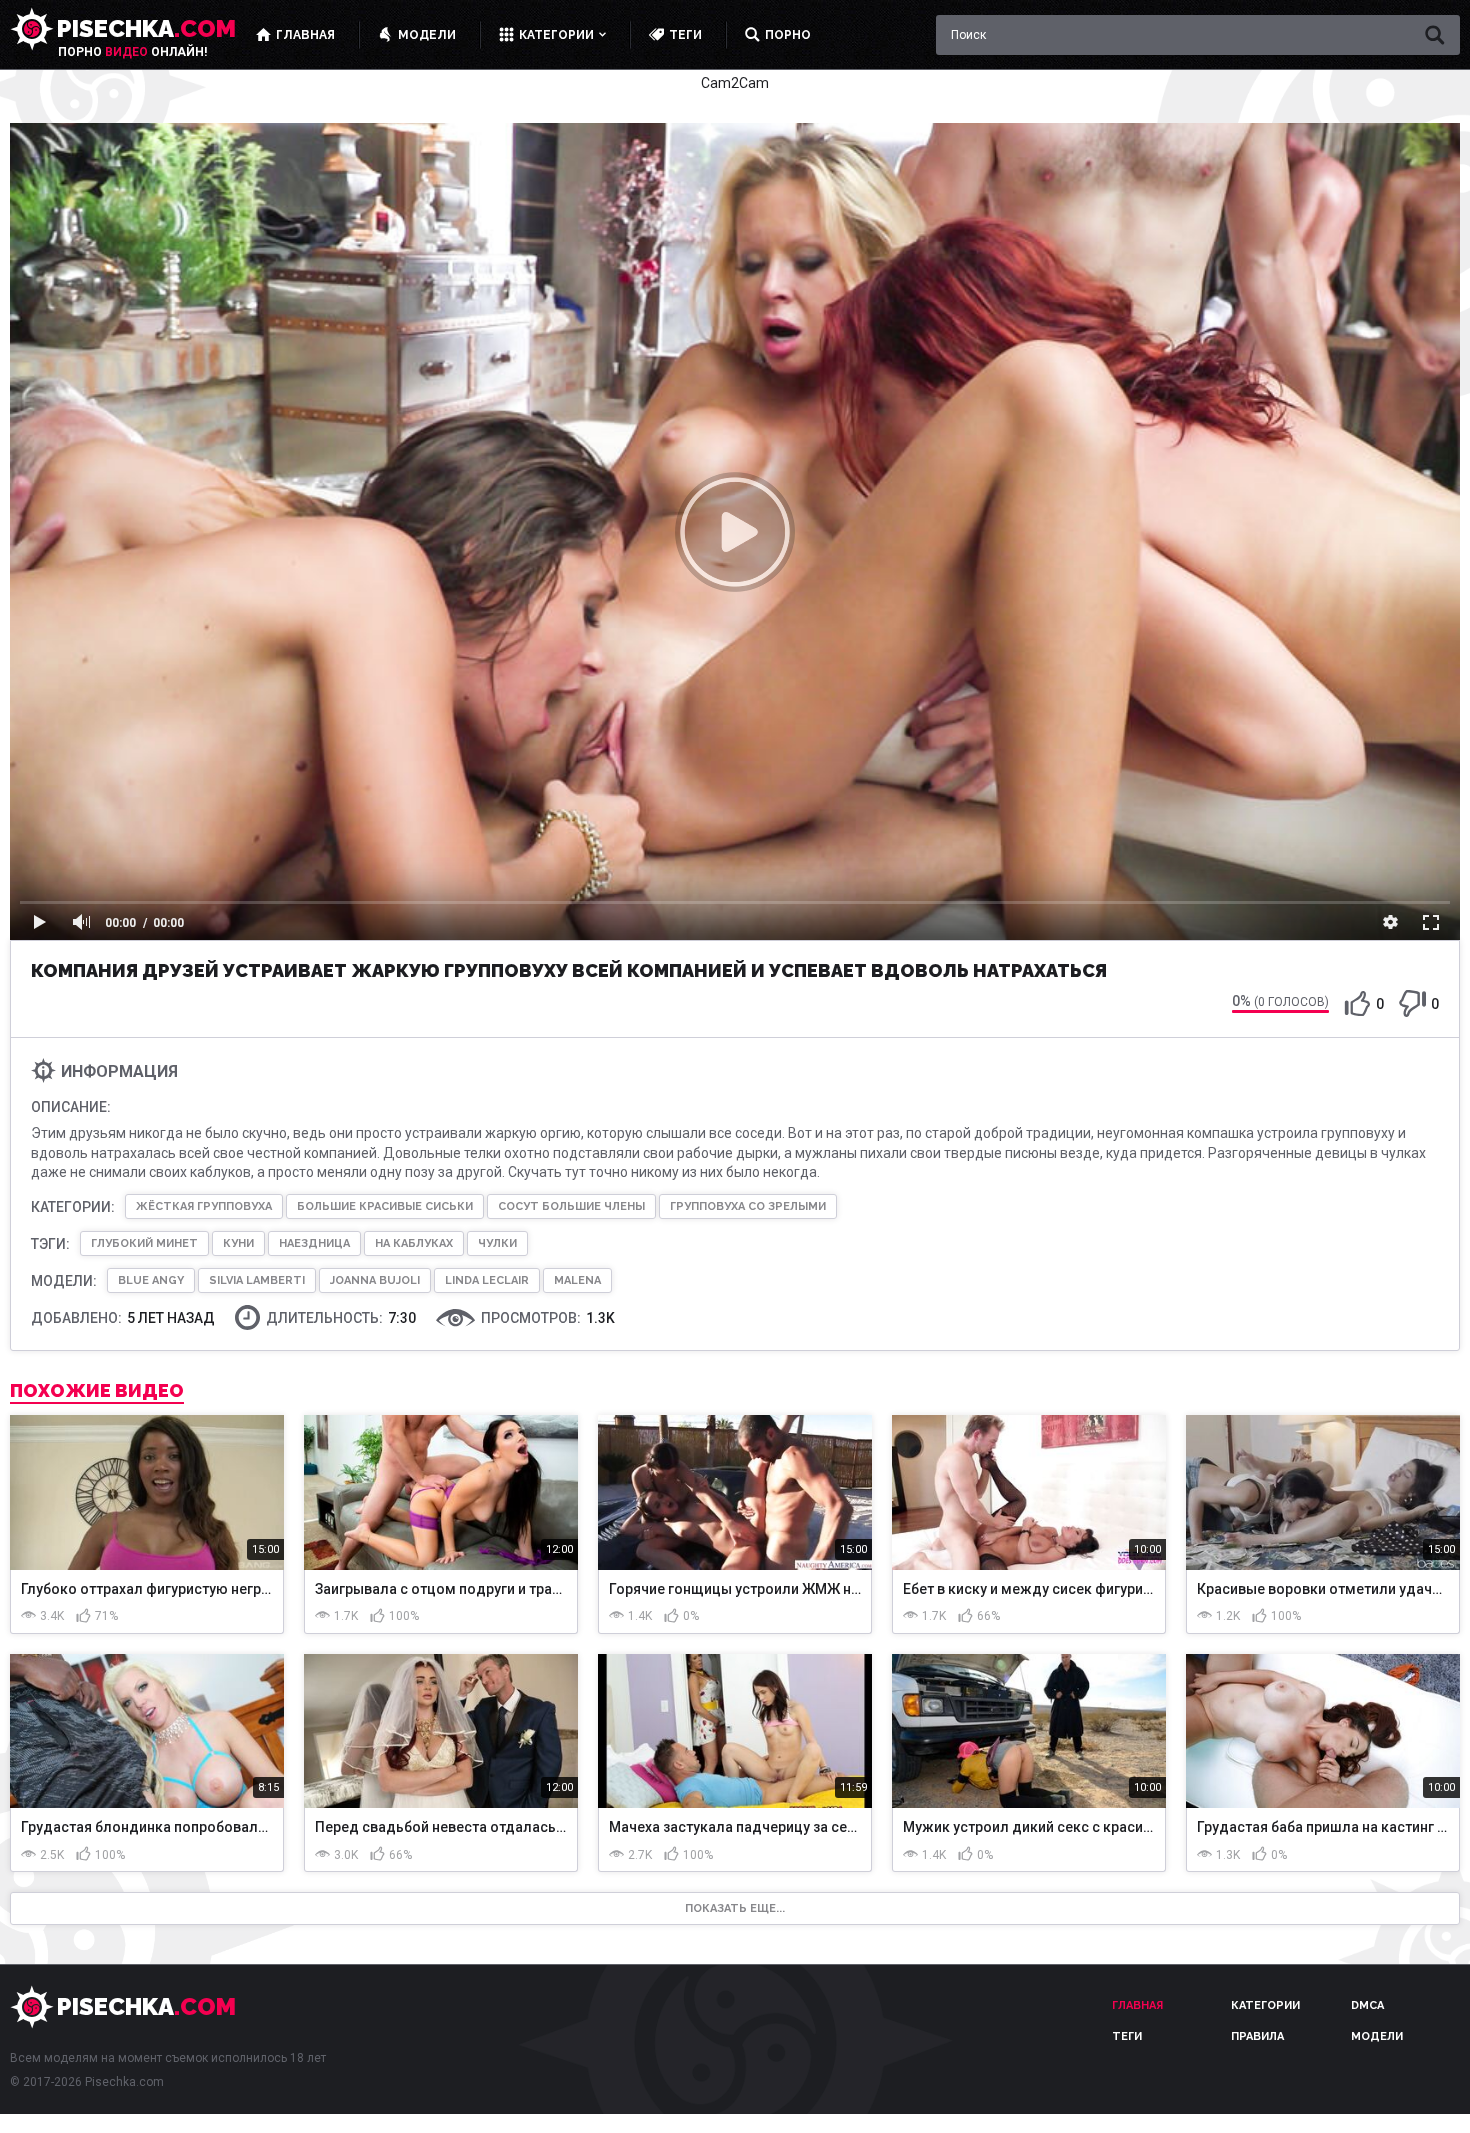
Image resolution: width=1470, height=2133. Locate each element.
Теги (1127, 2036)
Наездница (314, 1243)
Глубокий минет (144, 1243)
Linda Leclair (487, 1280)
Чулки (497, 1243)
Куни (238, 1243)
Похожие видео (97, 1391)
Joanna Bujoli (375, 1280)
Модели (1377, 2036)
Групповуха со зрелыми (748, 1206)
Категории (1265, 2005)
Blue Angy (151, 1280)
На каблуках (414, 1243)
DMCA (1367, 2005)
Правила (1257, 2036)
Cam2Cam (735, 83)
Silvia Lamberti (257, 1280)
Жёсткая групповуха (204, 1206)
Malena (577, 1280)
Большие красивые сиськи (385, 1206)
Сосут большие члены (571, 1206)
